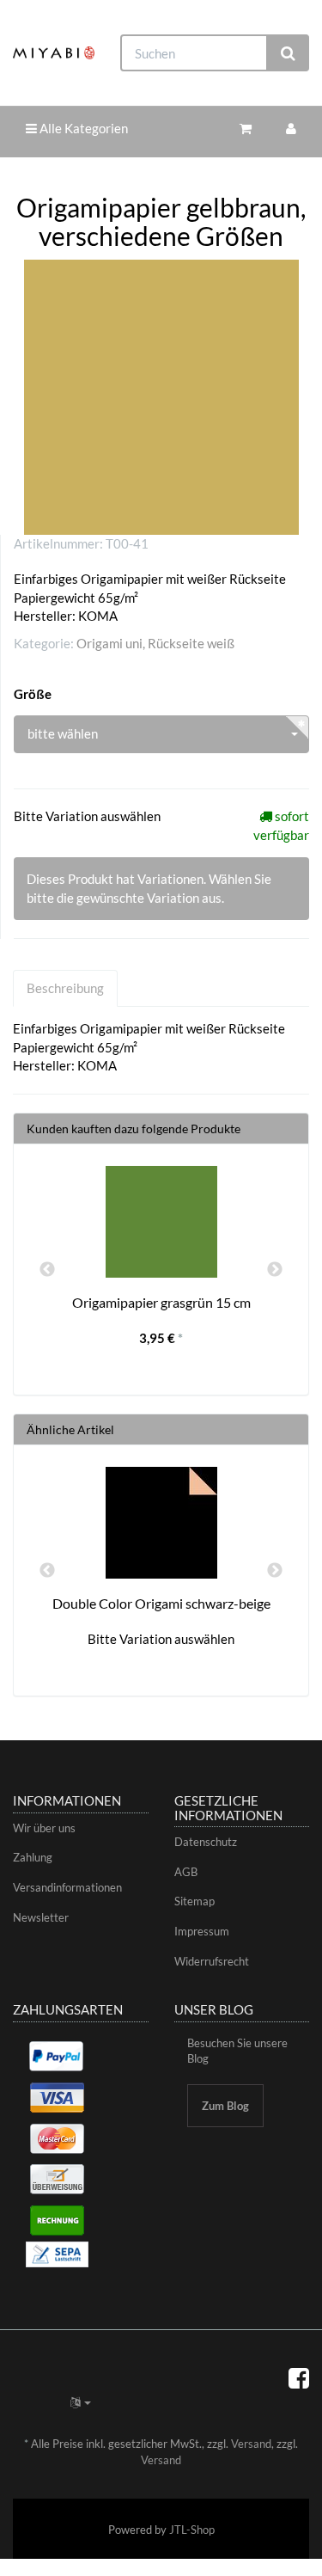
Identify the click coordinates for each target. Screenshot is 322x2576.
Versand (251, 2444)
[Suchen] (288, 53)
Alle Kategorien (82, 128)
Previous (47, 1270)
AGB (186, 1872)
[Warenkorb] (246, 129)
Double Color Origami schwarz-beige (161, 1603)
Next (275, 1270)
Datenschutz (206, 1842)
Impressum (202, 1931)
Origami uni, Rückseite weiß (155, 643)
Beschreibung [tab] (65, 988)
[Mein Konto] (291, 129)
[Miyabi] (54, 52)
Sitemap (194, 1901)
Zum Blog (225, 2106)
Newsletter (41, 1917)
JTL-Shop (192, 2530)
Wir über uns (44, 1828)
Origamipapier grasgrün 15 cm (161, 1302)
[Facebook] (299, 2377)
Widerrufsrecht (212, 1961)
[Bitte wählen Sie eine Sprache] (81, 2402)
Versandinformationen (67, 1887)
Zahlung (33, 1857)
